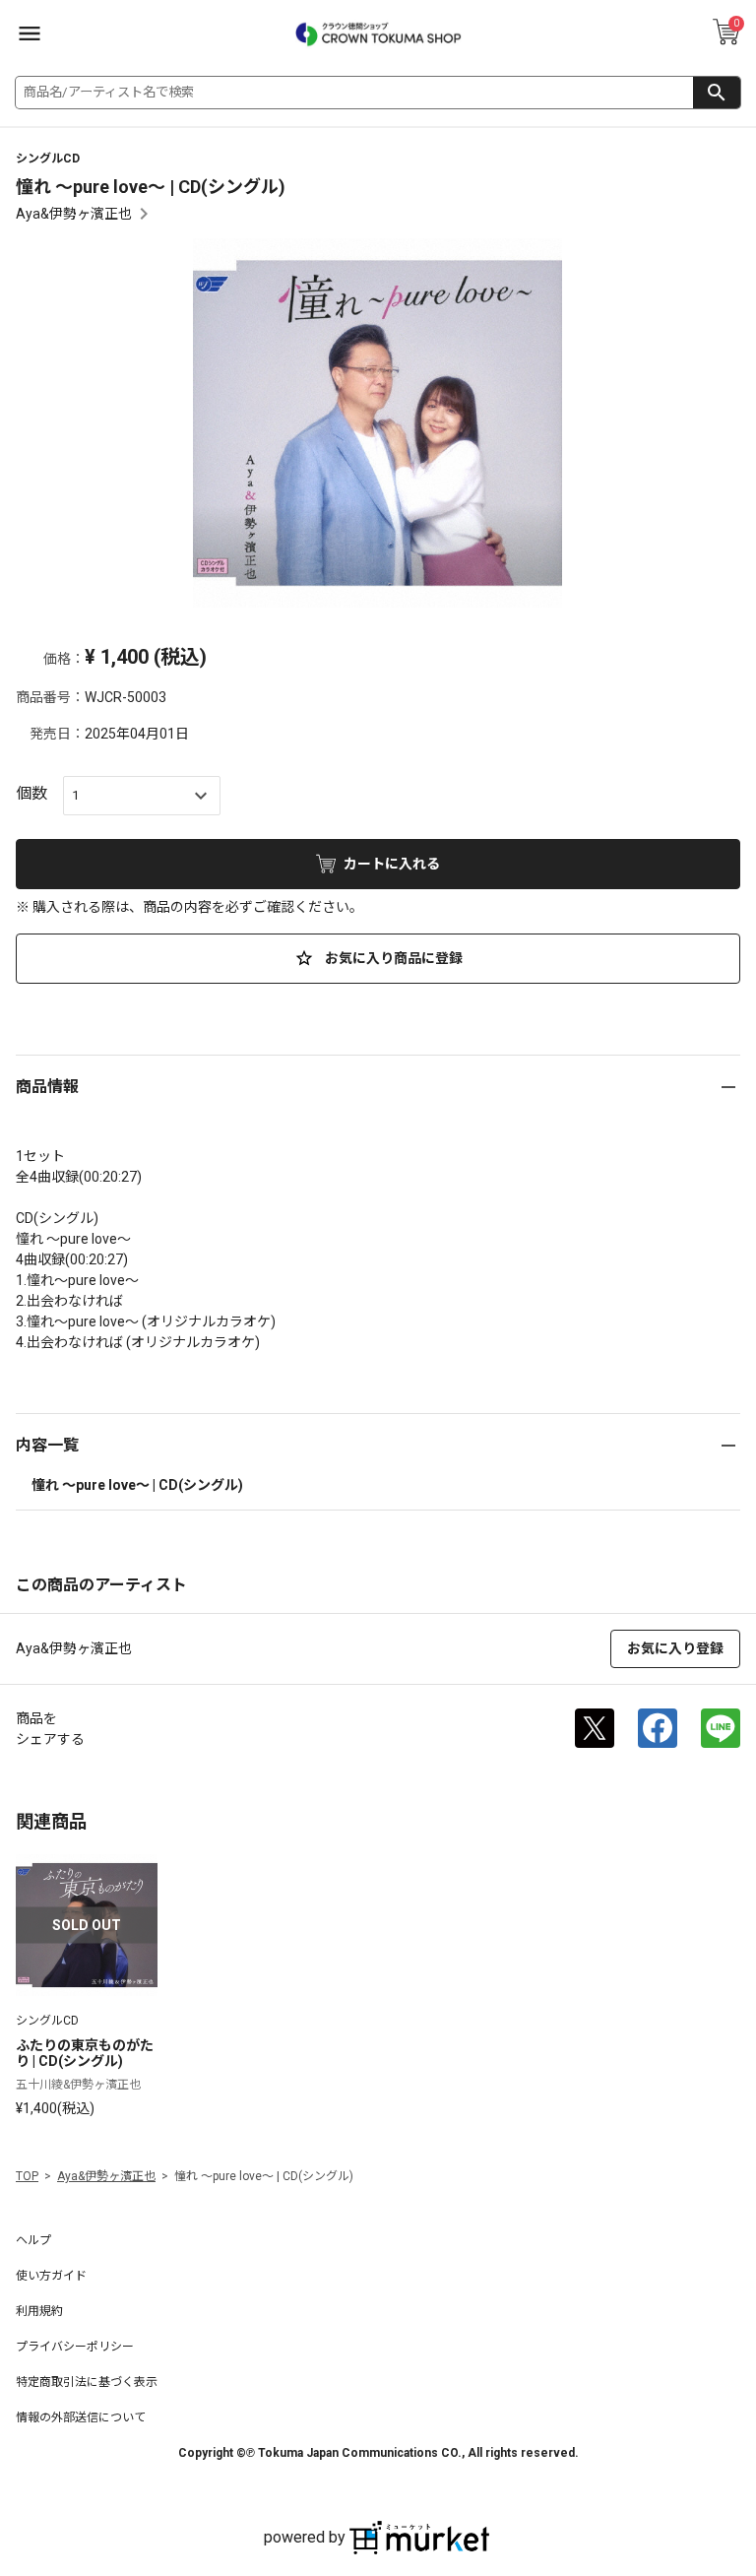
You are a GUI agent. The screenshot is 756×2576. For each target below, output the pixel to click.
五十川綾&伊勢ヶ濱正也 (78, 2085)
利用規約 (39, 2311)
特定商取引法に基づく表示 (87, 2382)
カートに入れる (392, 864)
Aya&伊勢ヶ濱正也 (74, 214)
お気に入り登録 (675, 1648)
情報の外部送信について (81, 2417)
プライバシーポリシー (75, 2347)
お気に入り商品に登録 (392, 958)
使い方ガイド (51, 2276)
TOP (27, 2176)
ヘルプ (33, 2240)
